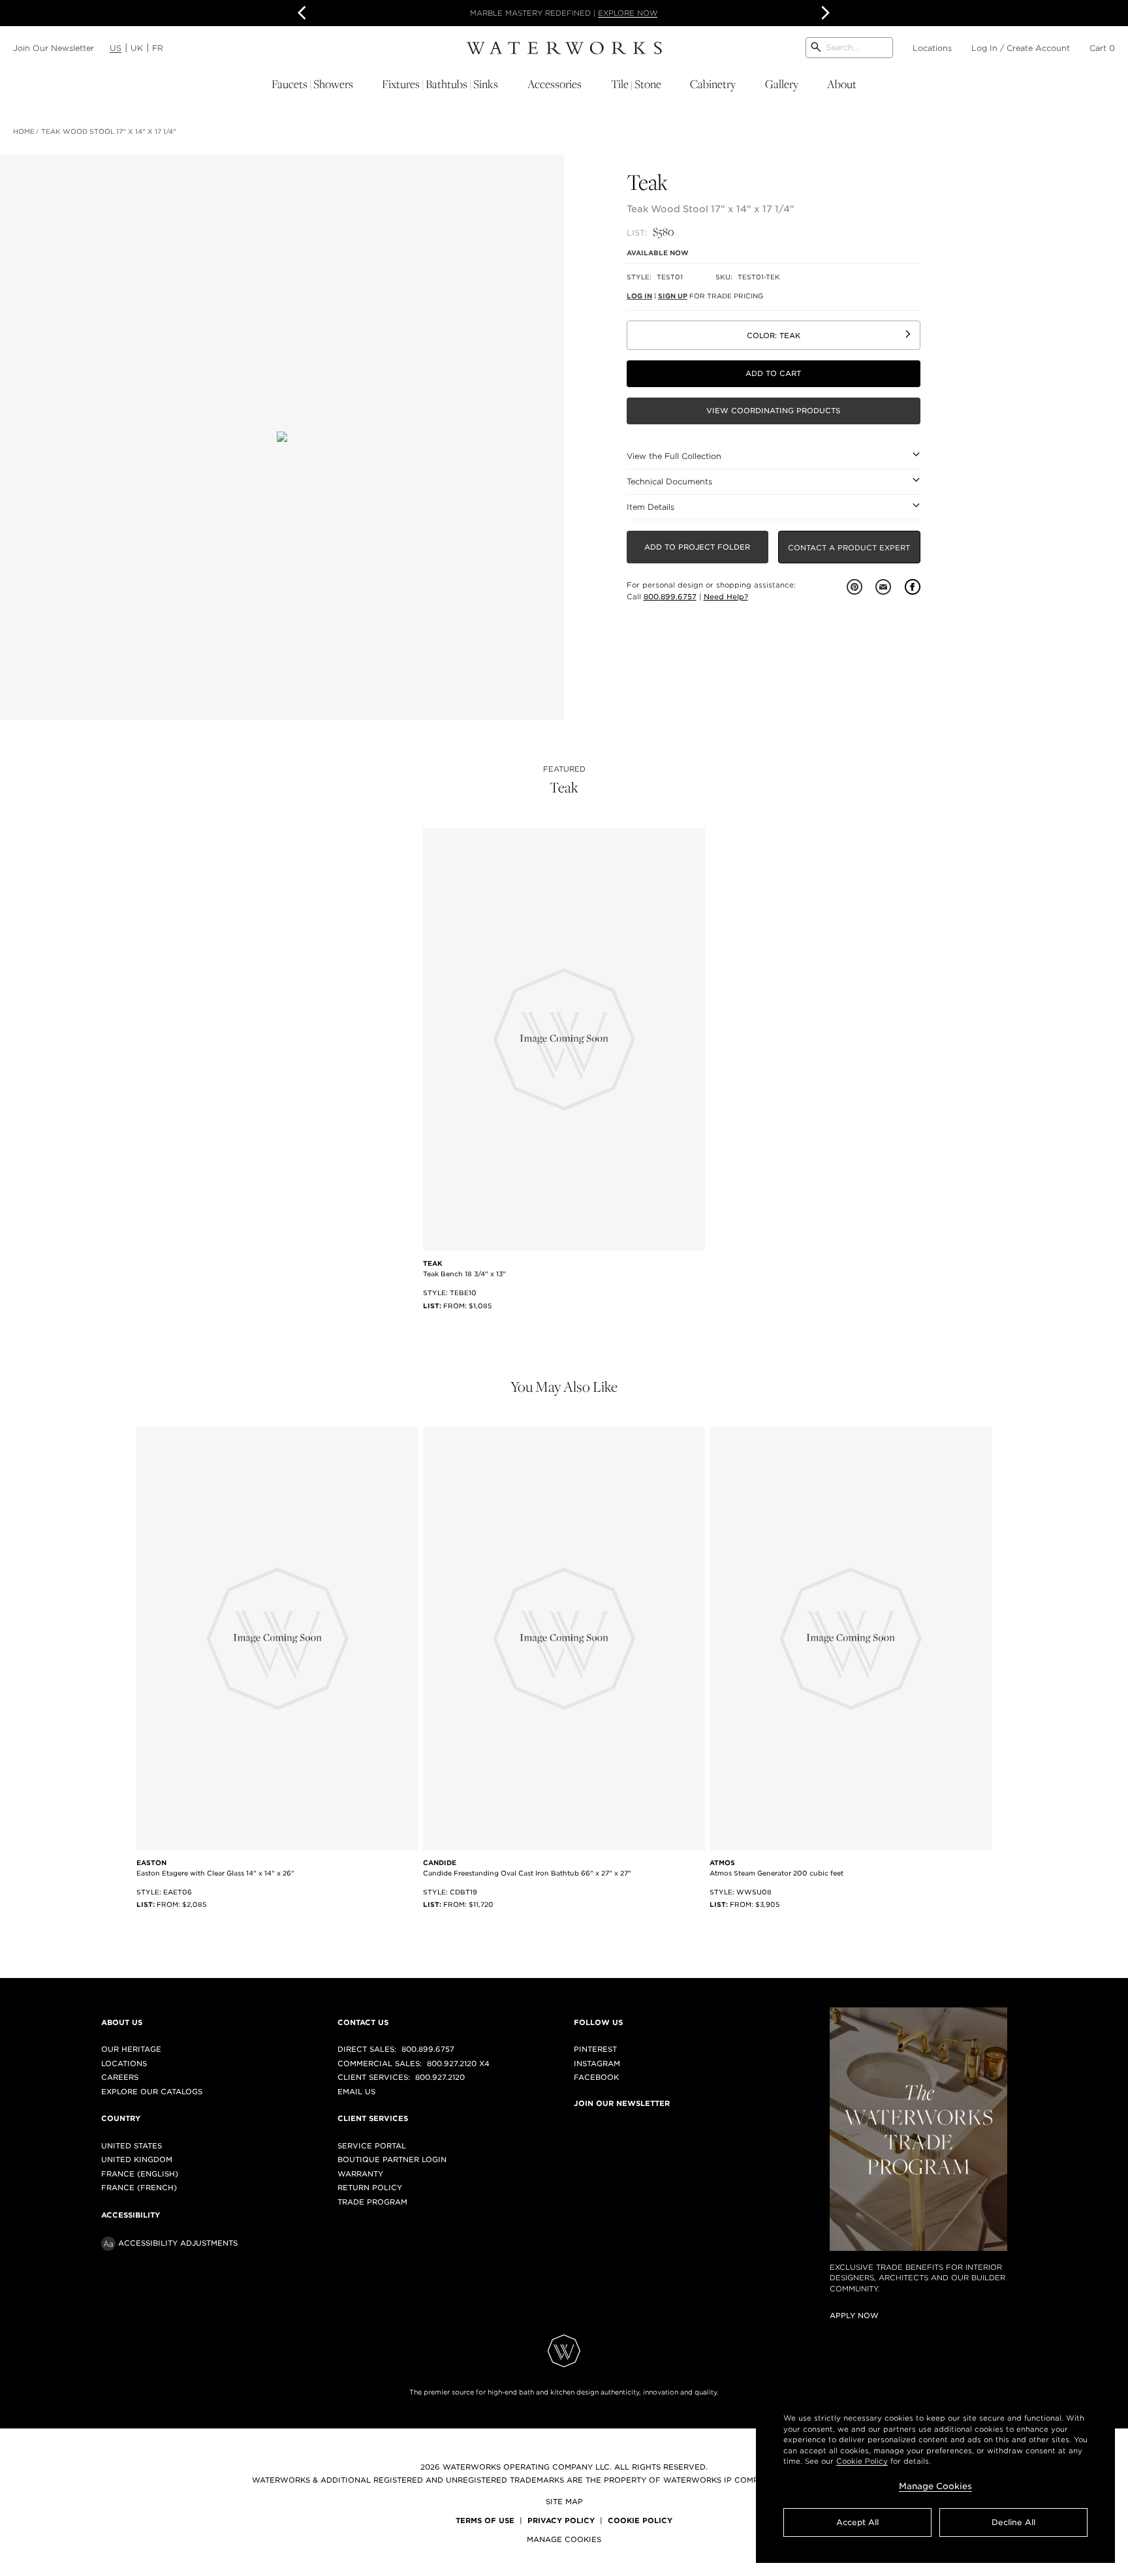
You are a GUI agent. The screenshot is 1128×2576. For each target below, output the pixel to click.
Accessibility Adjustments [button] (178, 2243)
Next (824, 13)
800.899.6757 (670, 597)
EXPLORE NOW (628, 13)
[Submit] (816, 48)
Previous (304, 13)
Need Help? (726, 597)
